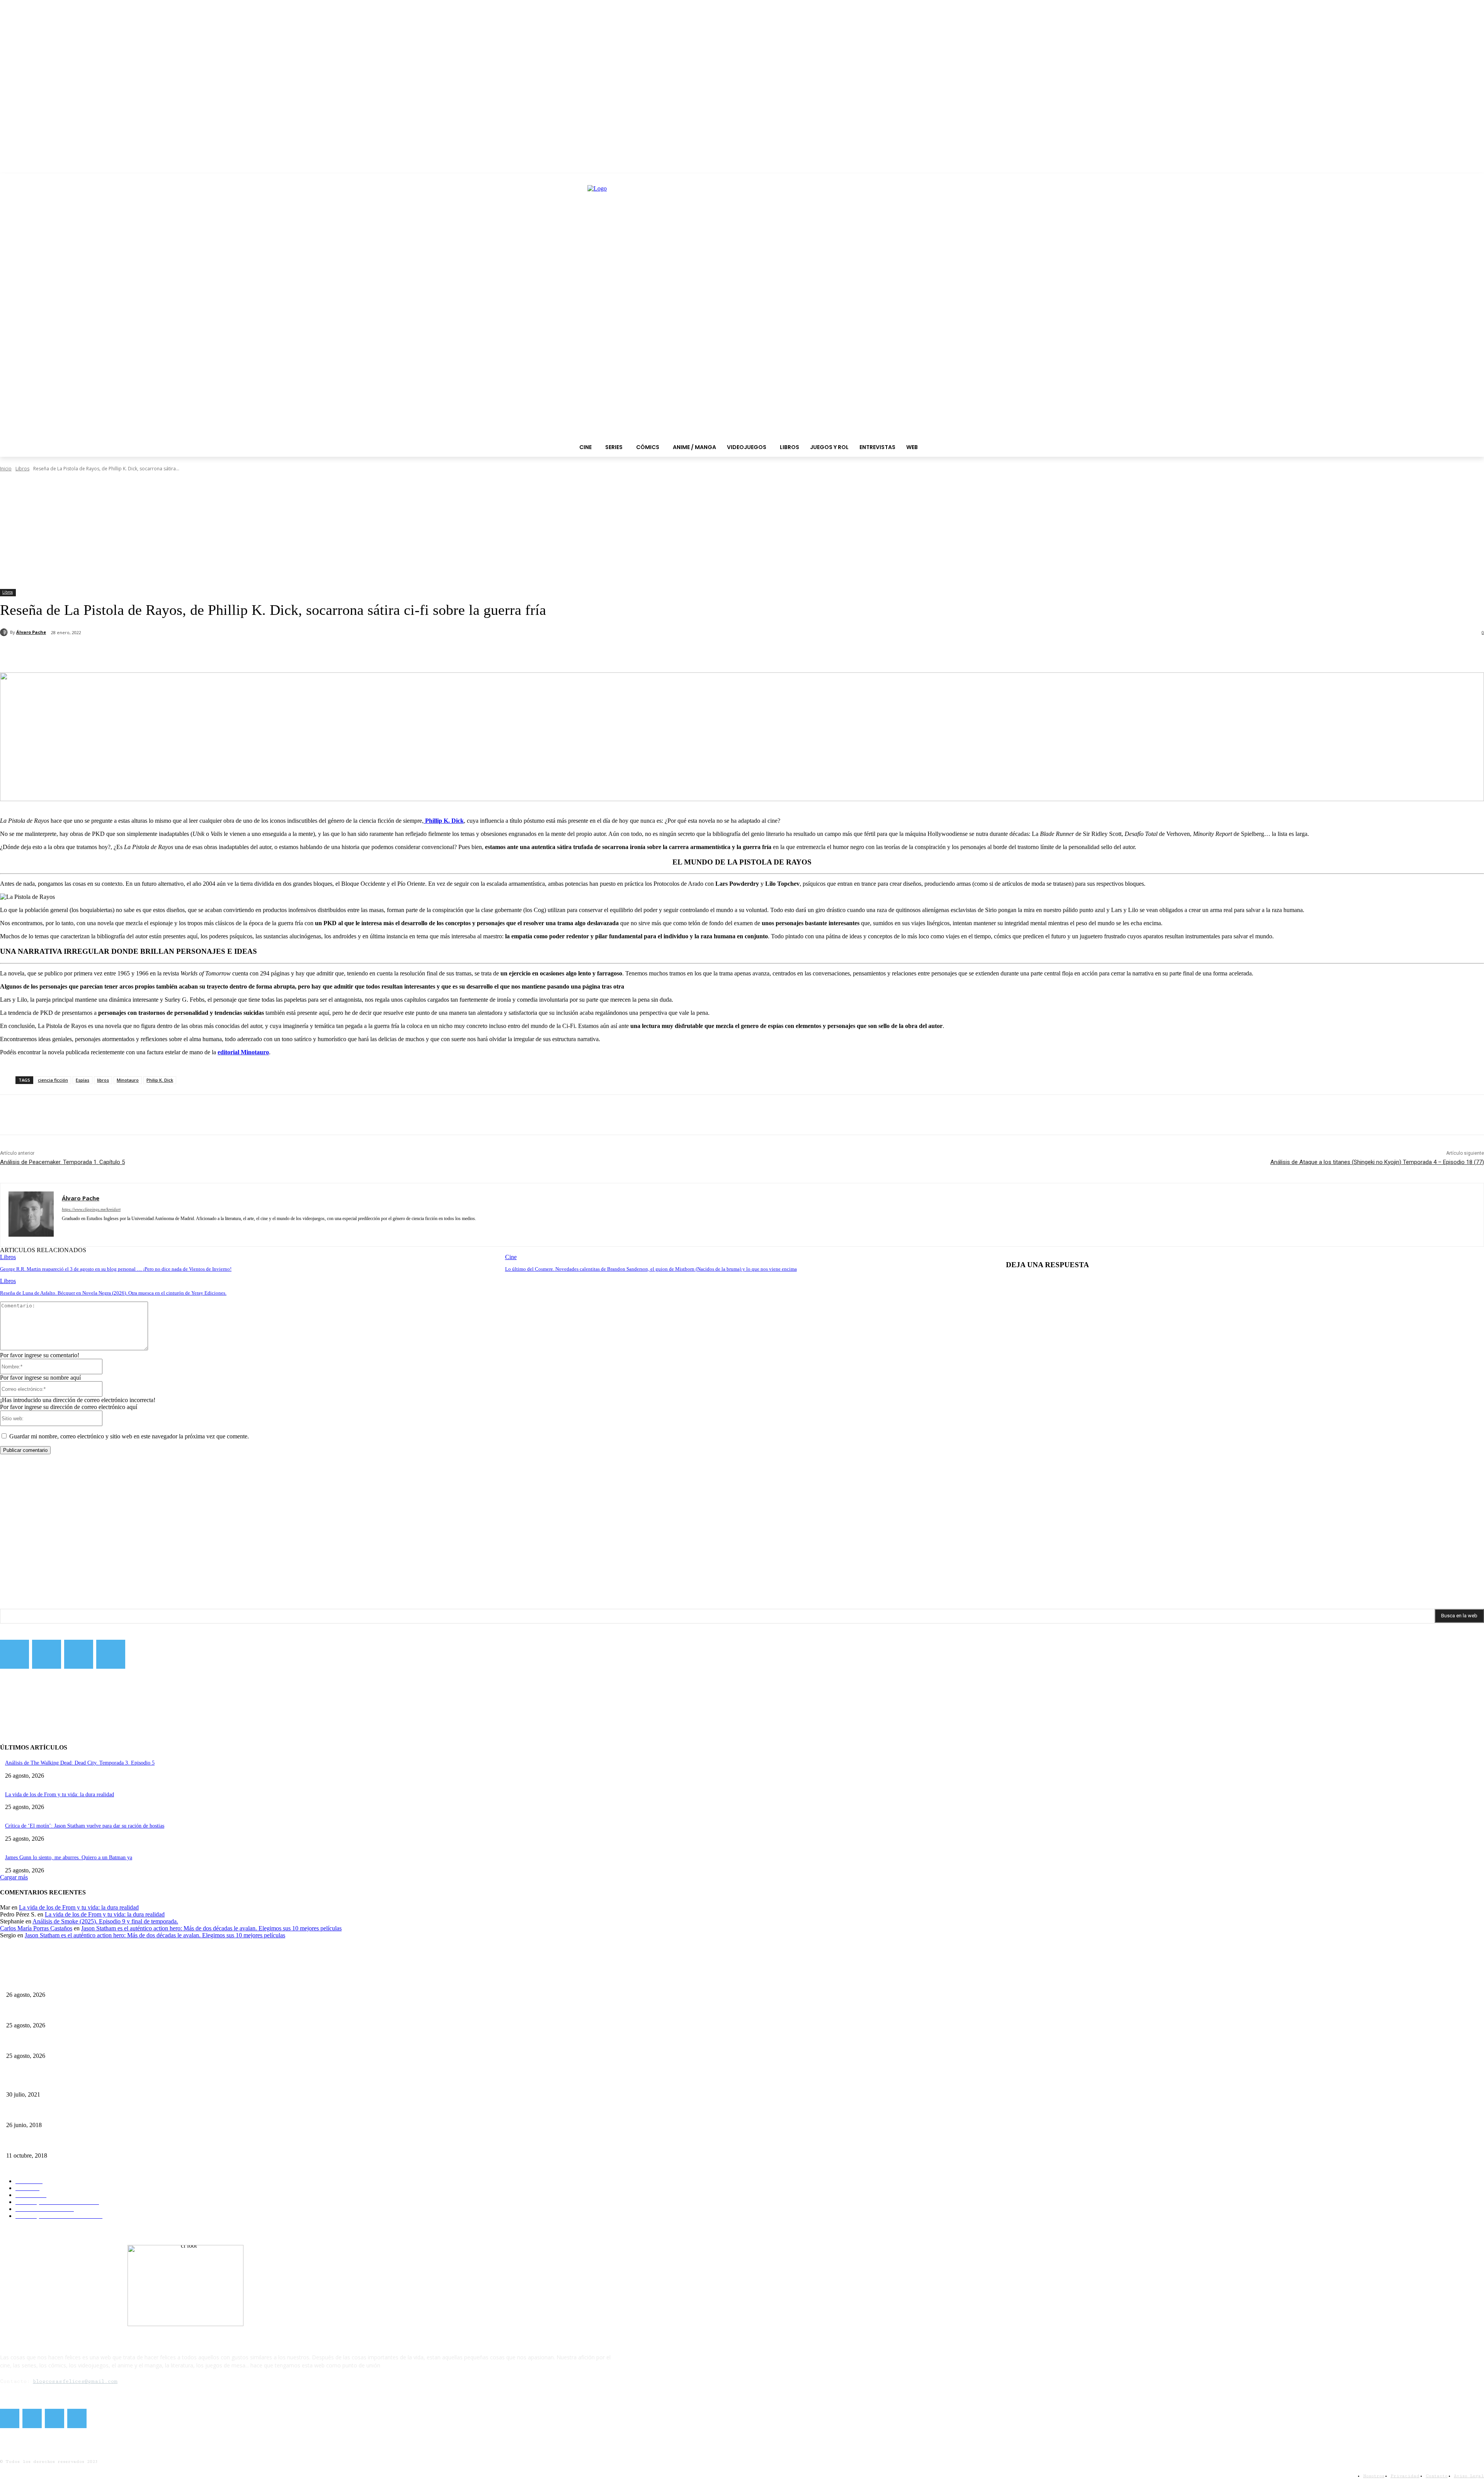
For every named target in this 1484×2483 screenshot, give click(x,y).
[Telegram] (79, 1654)
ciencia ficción (53, 1080)
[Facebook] (71, 653)
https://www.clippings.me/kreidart (91, 1209)
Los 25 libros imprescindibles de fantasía (51, 2112)
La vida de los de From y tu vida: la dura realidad (60, 1795)
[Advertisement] (742, 531)
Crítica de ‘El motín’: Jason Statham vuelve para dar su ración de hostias (85, 1826)
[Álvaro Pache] (5, 632)
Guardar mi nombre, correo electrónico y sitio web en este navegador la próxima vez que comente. (129, 1436)
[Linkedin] (78, 1230)
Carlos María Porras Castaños (36, 1928)
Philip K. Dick (160, 1080)
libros (103, 1080)
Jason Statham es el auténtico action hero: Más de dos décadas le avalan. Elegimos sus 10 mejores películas (211, 1928)
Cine (511, 1257)
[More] (182, 653)
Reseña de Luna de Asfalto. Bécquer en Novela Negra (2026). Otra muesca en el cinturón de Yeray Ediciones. (113, 1293)
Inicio (6, 469)
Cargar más (14, 1877)
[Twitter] (47, 1654)
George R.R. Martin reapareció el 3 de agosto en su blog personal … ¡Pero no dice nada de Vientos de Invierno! (116, 1269)
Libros (22, 469)
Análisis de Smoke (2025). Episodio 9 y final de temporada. (105, 1921)
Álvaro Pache (31, 632)
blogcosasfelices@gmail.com (75, 2381)
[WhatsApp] (154, 653)
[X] (99, 653)
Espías (83, 1080)
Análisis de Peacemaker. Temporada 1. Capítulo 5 (62, 1162)
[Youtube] (111, 1654)
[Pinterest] (126, 653)
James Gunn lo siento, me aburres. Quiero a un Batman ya (69, 1858)
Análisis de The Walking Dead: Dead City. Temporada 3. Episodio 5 (80, 1763)
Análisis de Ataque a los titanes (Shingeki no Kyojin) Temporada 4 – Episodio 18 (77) (1377, 1162)
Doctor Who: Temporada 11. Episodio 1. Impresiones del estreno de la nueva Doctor (99, 2143)
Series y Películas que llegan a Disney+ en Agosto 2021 (67, 2082)
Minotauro (128, 1080)
